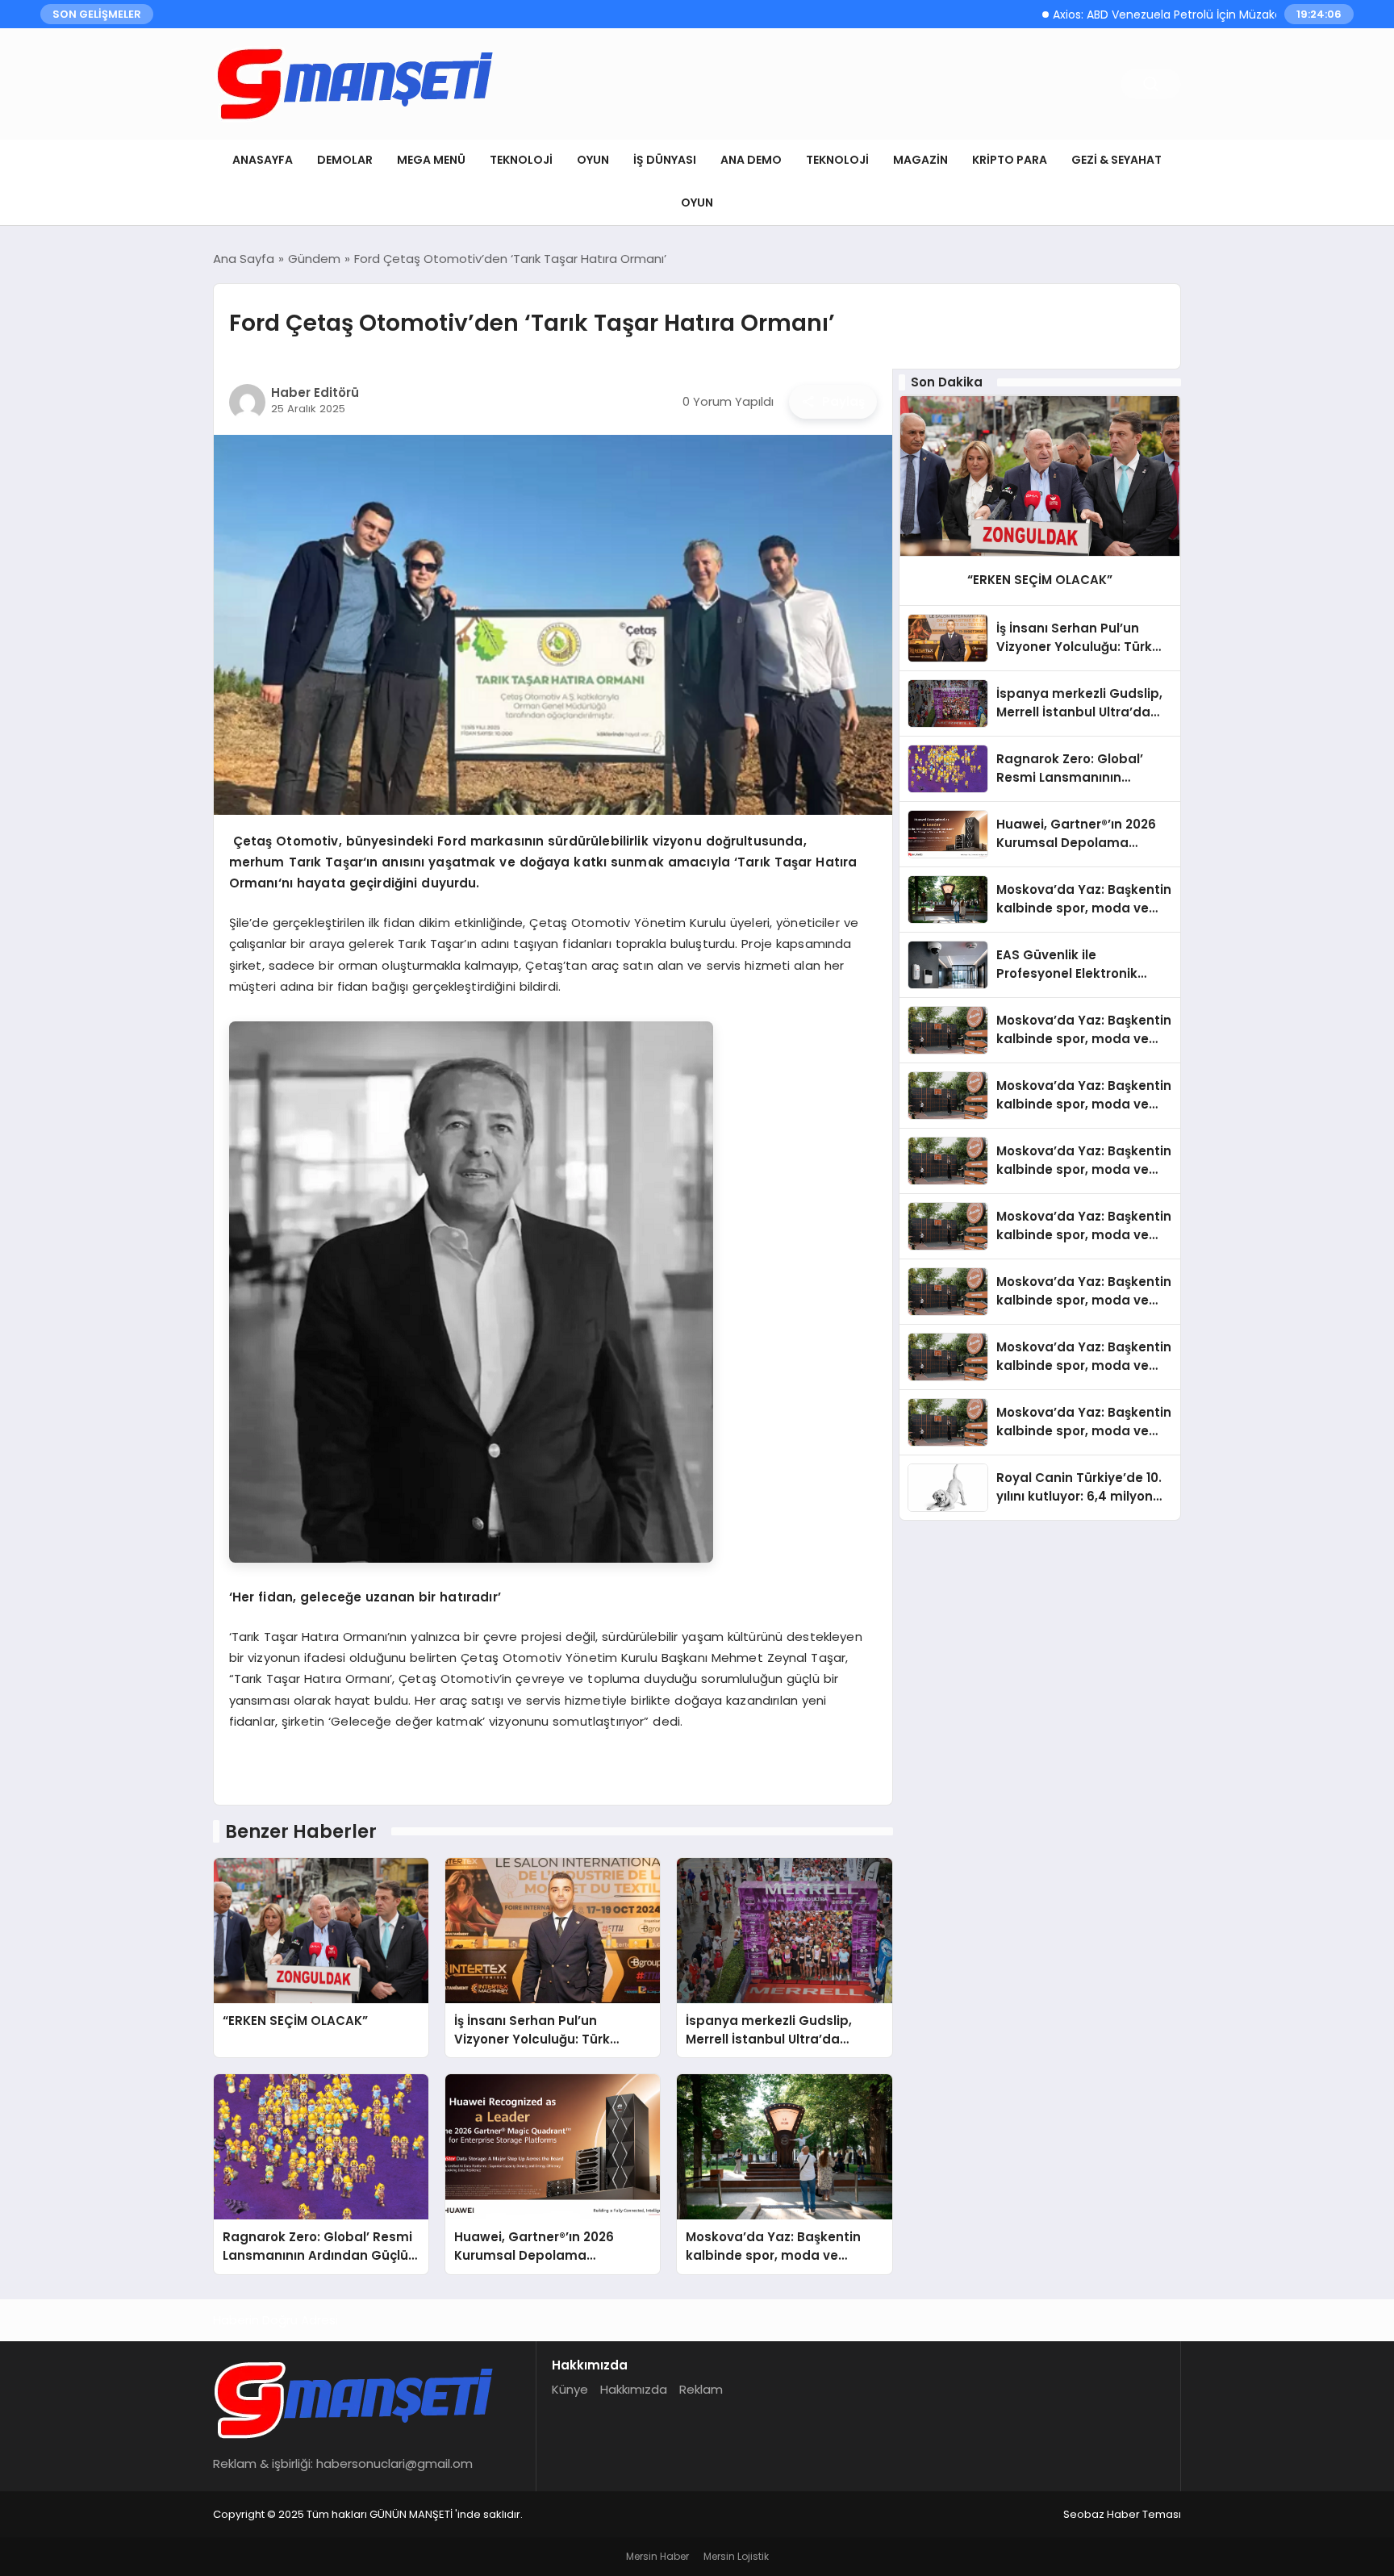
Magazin (920, 160)
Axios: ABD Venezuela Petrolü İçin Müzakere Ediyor (1120, 15)
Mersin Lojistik (736, 2556)
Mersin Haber (657, 2556)
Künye (570, 2389)
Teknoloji (521, 160)
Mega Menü (431, 160)
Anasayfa (263, 160)
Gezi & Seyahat (1116, 160)
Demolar (345, 160)
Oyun (593, 160)
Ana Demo (751, 160)
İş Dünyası (665, 160)
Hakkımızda (634, 2389)
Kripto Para (1010, 160)
